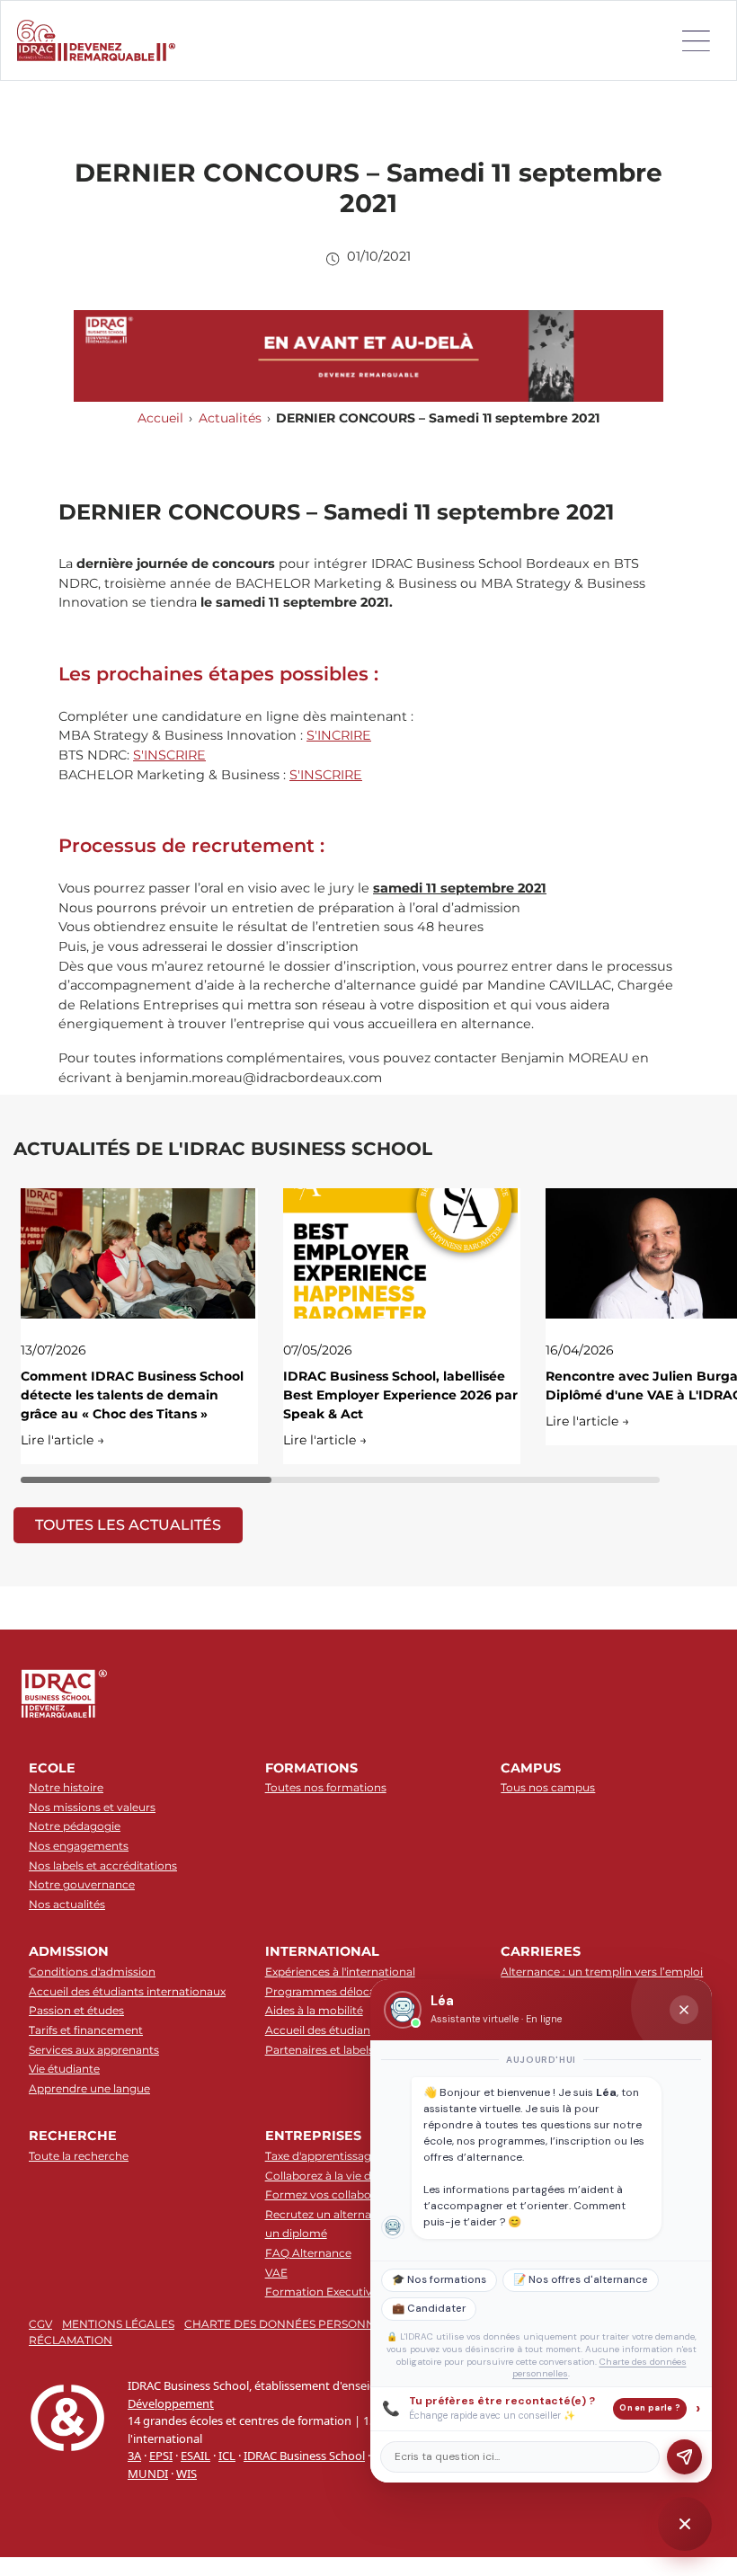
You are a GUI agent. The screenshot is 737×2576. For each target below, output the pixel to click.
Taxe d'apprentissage (321, 2156)
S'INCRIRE (339, 735)
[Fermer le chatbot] (684, 2010)
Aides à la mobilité (314, 2010)
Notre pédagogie (75, 1826)
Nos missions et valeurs (92, 1807)
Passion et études (76, 2010)
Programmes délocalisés (332, 1991)
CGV (40, 2324)
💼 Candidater (429, 2309)
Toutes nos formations (326, 1787)
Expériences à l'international (340, 1972)
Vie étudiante (64, 2069)
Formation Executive (322, 2292)
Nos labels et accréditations (103, 1865)
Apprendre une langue (89, 2088)
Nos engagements (79, 1846)
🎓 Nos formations (439, 2280)
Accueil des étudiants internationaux (127, 1991)
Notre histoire (66, 1787)
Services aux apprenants (94, 2050)
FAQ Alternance (308, 2253)
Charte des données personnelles (296, 2324)
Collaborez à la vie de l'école (339, 2176)
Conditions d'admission (92, 1972)
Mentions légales (118, 2324)
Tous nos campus (548, 1787)
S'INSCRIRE (169, 755)
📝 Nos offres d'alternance (581, 2280)
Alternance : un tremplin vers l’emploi (602, 1972)
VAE (276, 2273)
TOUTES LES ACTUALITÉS (128, 1525)
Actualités (230, 418)
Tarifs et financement (86, 2030)
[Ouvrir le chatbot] (685, 2524)
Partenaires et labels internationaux (360, 2050)
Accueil (160, 418)
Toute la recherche (79, 2156)
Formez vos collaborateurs (337, 2194)
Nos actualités (67, 1904)
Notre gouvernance (82, 1884)
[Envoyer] (684, 2457)
